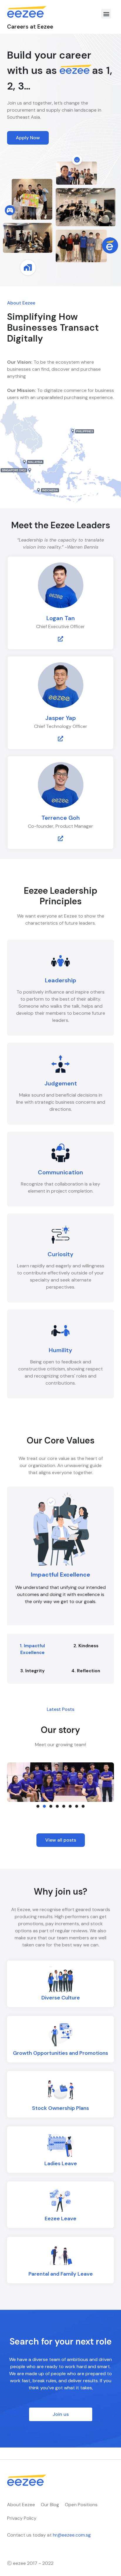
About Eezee (21, 2505)
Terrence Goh (61, 818)
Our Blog (50, 2505)
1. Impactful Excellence (32, 1649)
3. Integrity (32, 1671)
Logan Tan (61, 618)
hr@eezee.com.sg (72, 2535)
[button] (106, 14)
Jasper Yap (60, 718)
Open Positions (81, 2505)
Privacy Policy (22, 2518)
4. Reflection (86, 1671)
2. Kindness (86, 1646)
